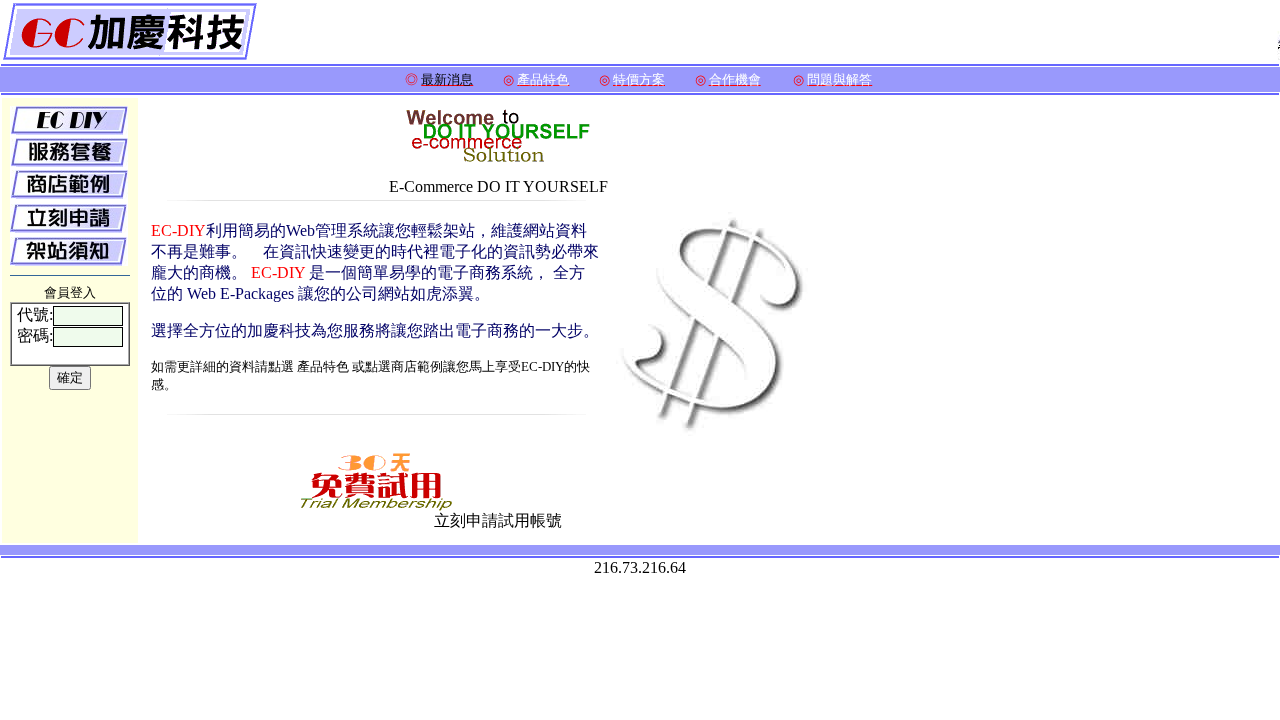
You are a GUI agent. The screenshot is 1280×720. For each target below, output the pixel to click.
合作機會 (735, 79)
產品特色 (543, 79)
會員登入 (70, 292)
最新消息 (447, 79)
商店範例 (417, 366)
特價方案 (639, 79)
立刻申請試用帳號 (498, 520)
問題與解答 (839, 79)
